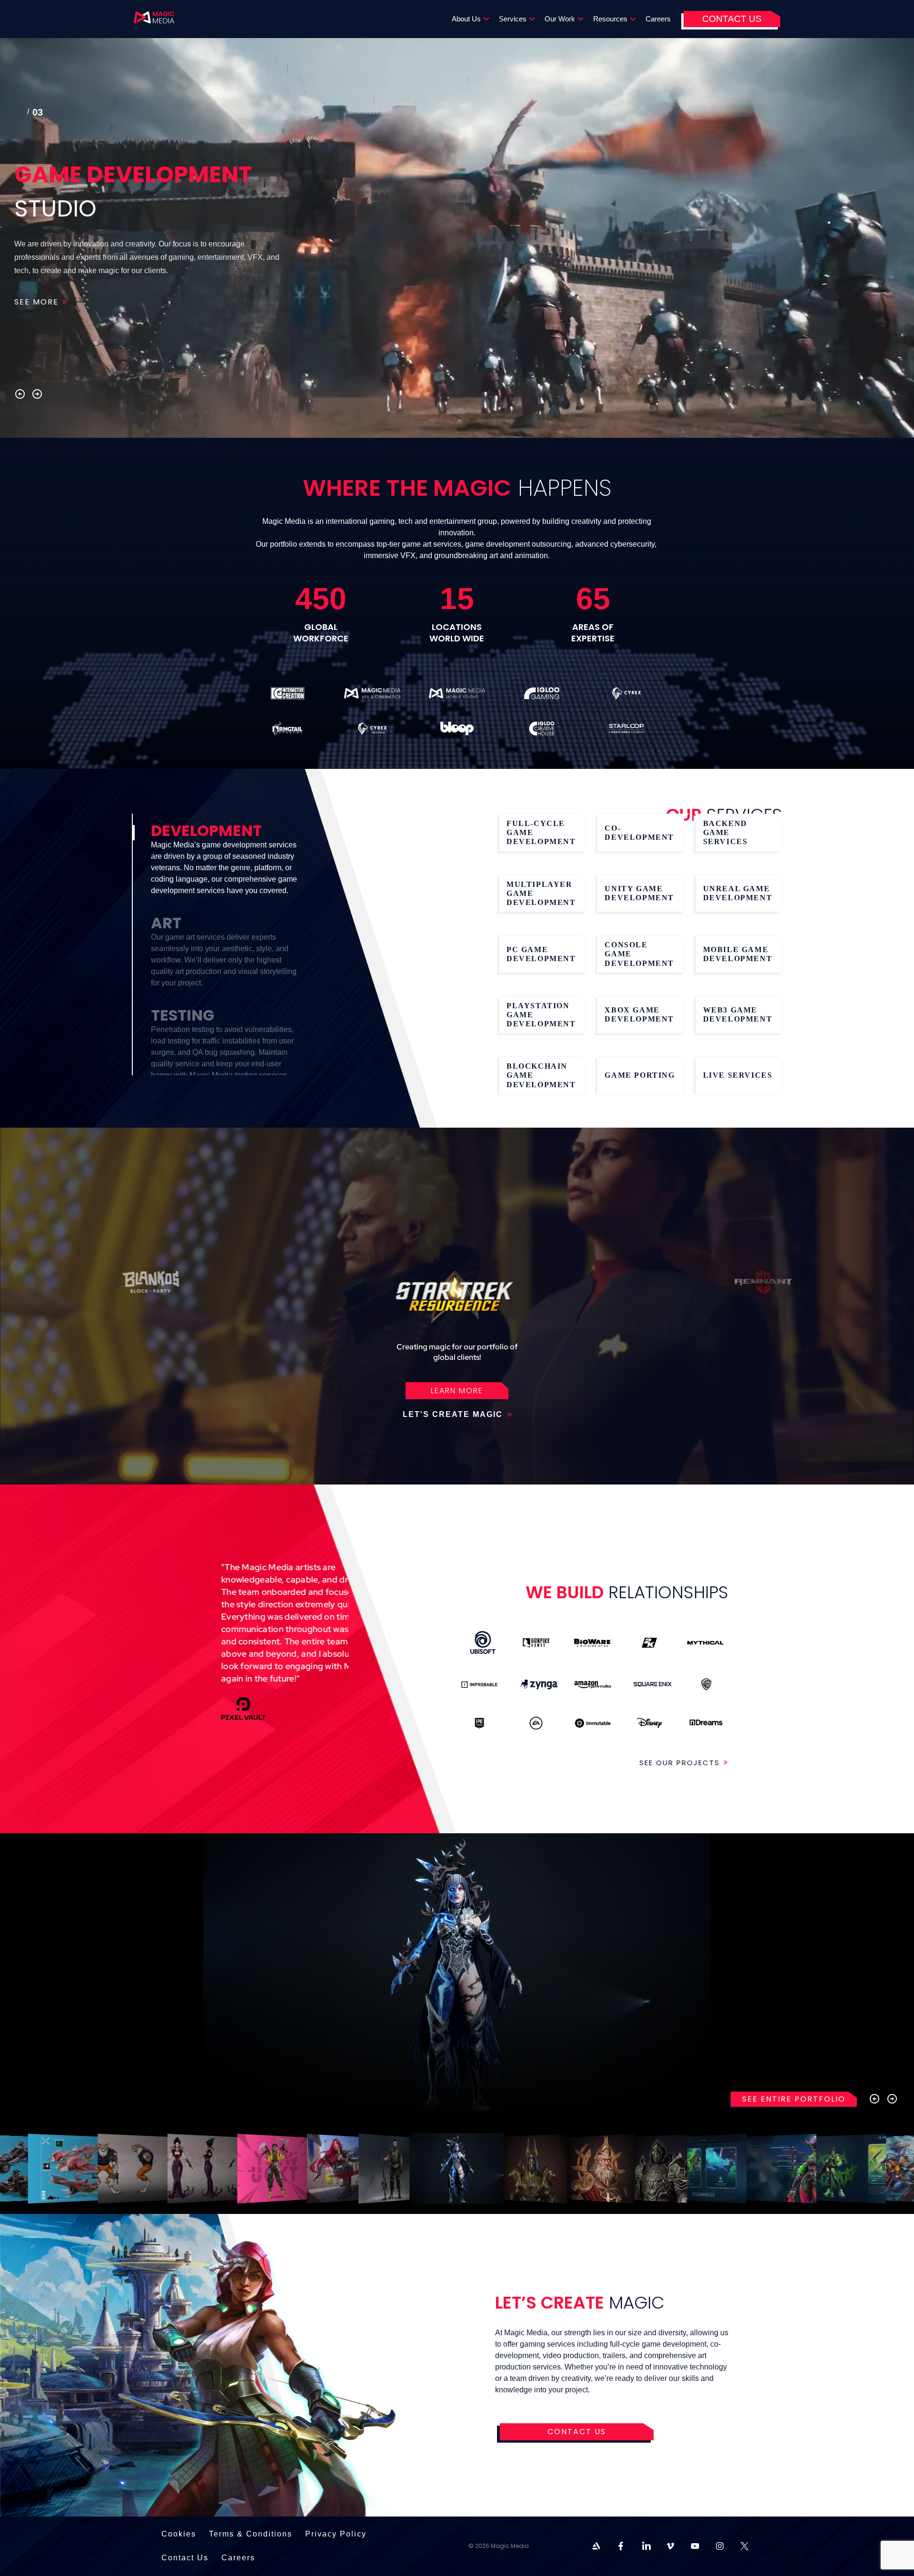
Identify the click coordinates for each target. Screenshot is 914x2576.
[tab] (222, 865)
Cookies (179, 2534)
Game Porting (640, 1075)
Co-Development (639, 833)
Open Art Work (77, 2168)
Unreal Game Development (738, 893)
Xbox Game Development (639, 1014)
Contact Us (732, 19)
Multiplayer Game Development (541, 893)
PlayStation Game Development (541, 1015)
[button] (20, 394)
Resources (610, 19)
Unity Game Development (639, 893)
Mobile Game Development (738, 954)
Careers (658, 19)
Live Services (738, 1075)
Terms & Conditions (251, 2534)
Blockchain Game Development (541, 1075)
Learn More (457, 1391)
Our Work (560, 19)
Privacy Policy (336, 2534)
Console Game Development (639, 954)
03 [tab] (21, 114)
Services (513, 19)
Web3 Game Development (738, 1014)
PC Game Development (541, 954)
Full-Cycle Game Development (541, 832)
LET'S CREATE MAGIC (454, 1414)
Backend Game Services (725, 832)
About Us (466, 19)
